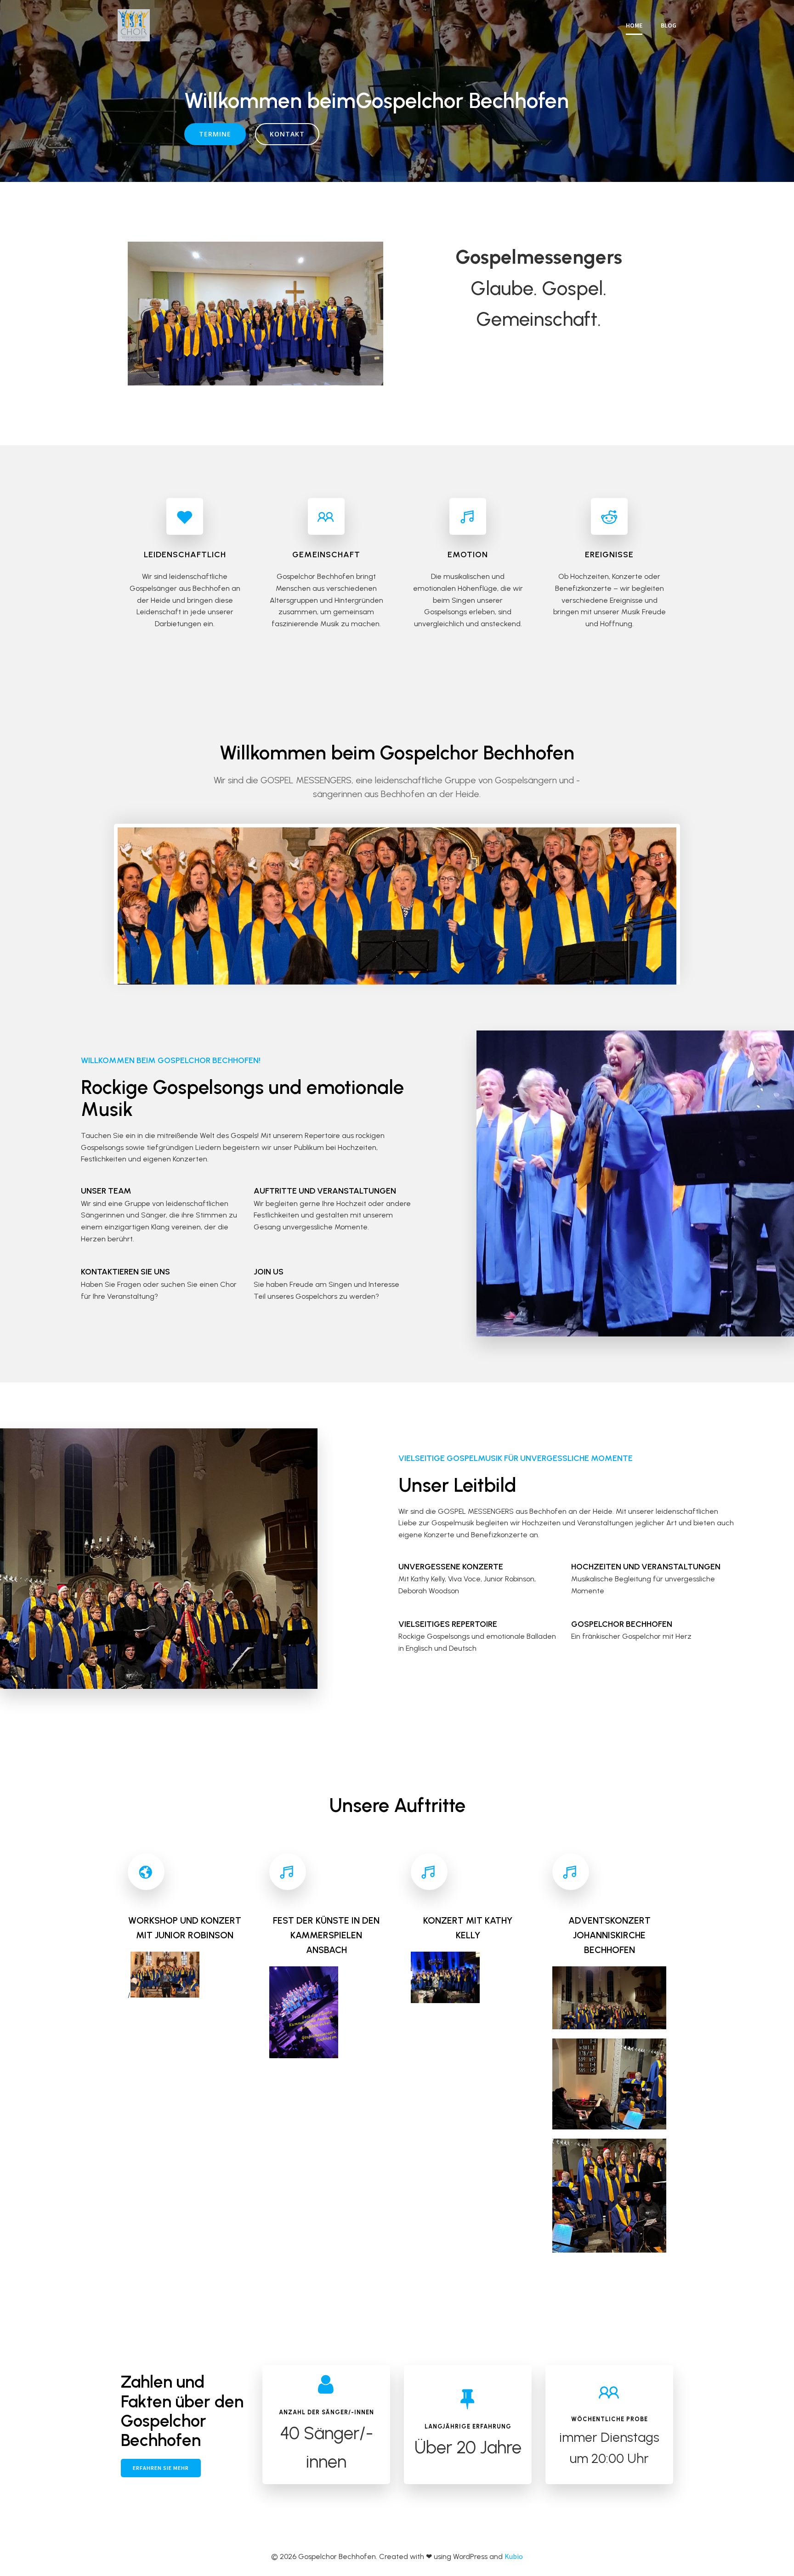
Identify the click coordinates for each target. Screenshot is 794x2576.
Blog (669, 25)
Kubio (514, 2556)
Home (634, 25)
